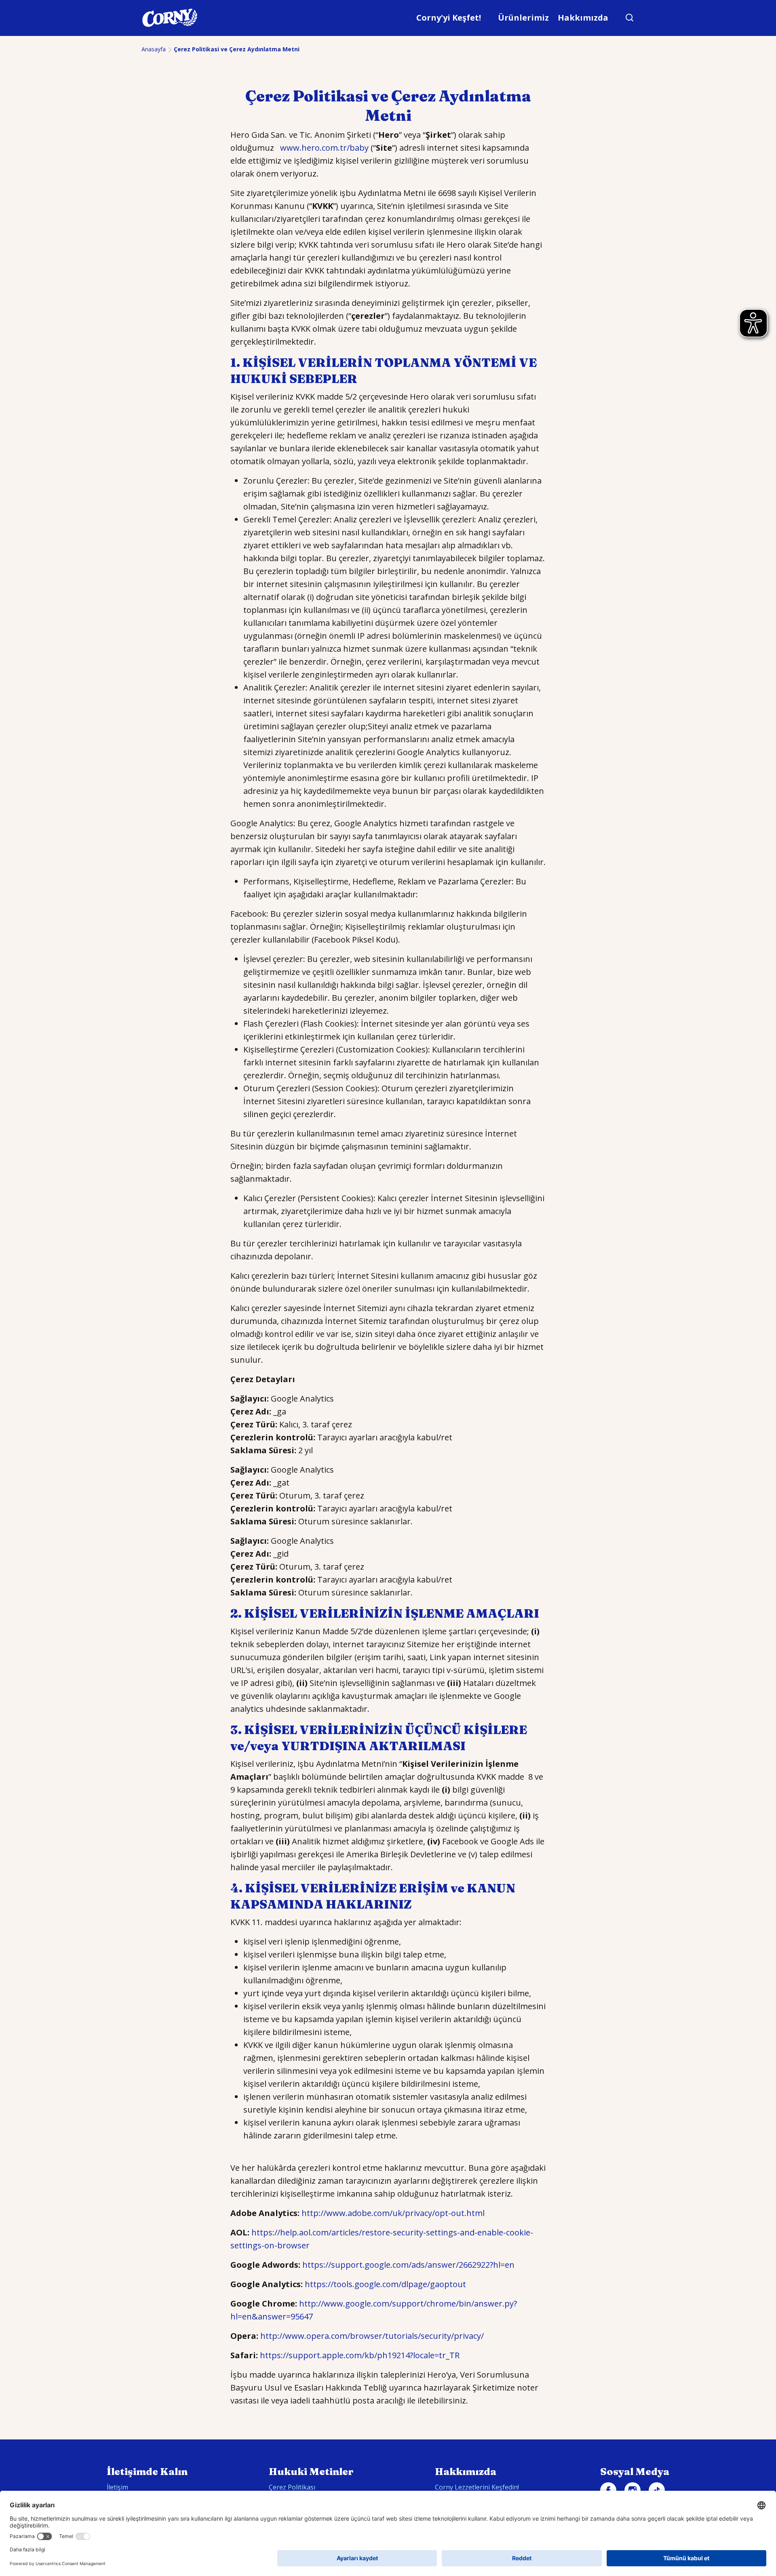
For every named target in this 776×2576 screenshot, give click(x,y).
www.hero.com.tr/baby (324, 148)
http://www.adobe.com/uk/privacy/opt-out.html (393, 2213)
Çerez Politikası (292, 2487)
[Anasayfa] (170, 18)
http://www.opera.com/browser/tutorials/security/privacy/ (372, 2336)
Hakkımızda (583, 18)
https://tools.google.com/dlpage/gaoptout (385, 2284)
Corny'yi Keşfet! (449, 18)
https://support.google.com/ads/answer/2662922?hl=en (408, 2265)
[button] (630, 18)
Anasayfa (154, 49)
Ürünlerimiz (523, 18)
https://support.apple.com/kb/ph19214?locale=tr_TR (360, 2355)
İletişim (117, 2487)
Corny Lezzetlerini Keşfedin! (477, 2487)
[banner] (388, 18)
